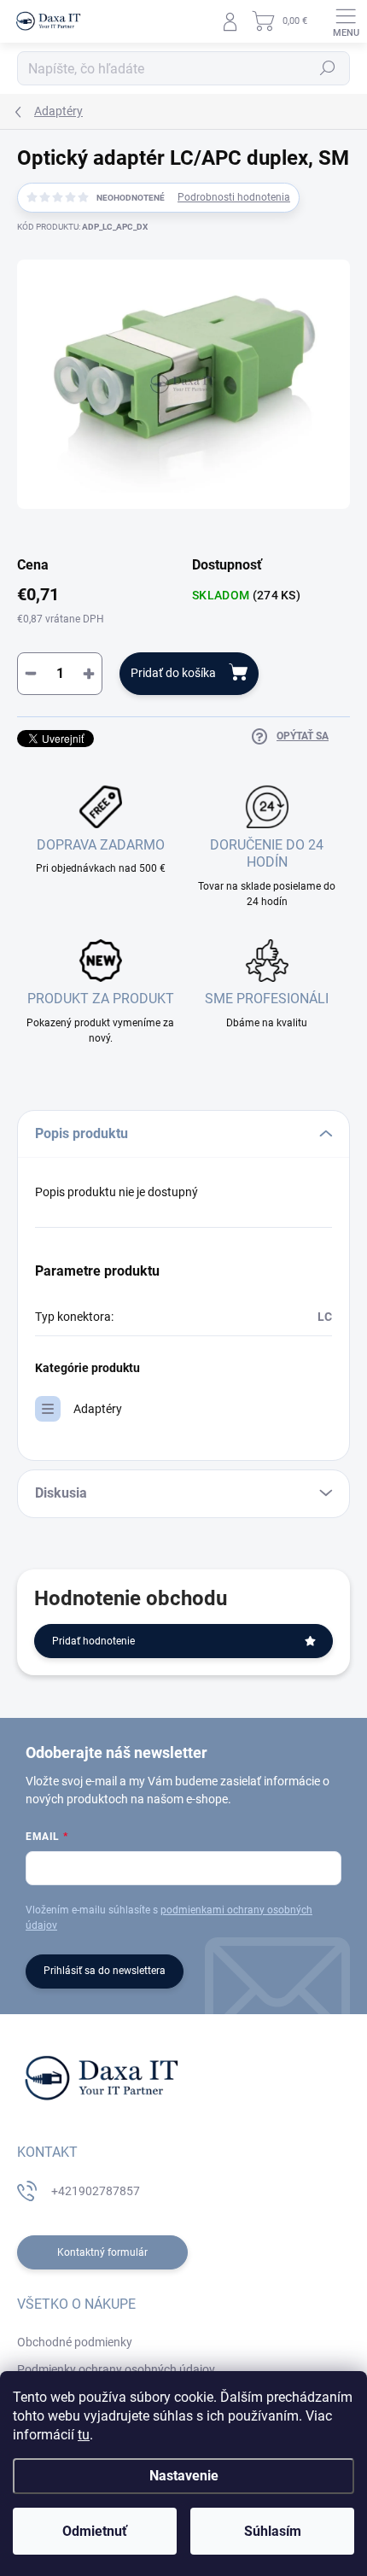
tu (84, 2435)
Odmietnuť (95, 2531)
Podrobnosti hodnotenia (234, 197)
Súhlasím (273, 2531)
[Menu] (346, 21)
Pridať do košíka (173, 673)
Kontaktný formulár (102, 2252)
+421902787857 (96, 2191)
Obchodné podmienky (75, 2342)
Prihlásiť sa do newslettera (105, 1971)
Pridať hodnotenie (93, 1641)
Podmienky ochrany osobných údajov (116, 2369)
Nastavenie (184, 2476)
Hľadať (328, 68)
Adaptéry (98, 1409)
